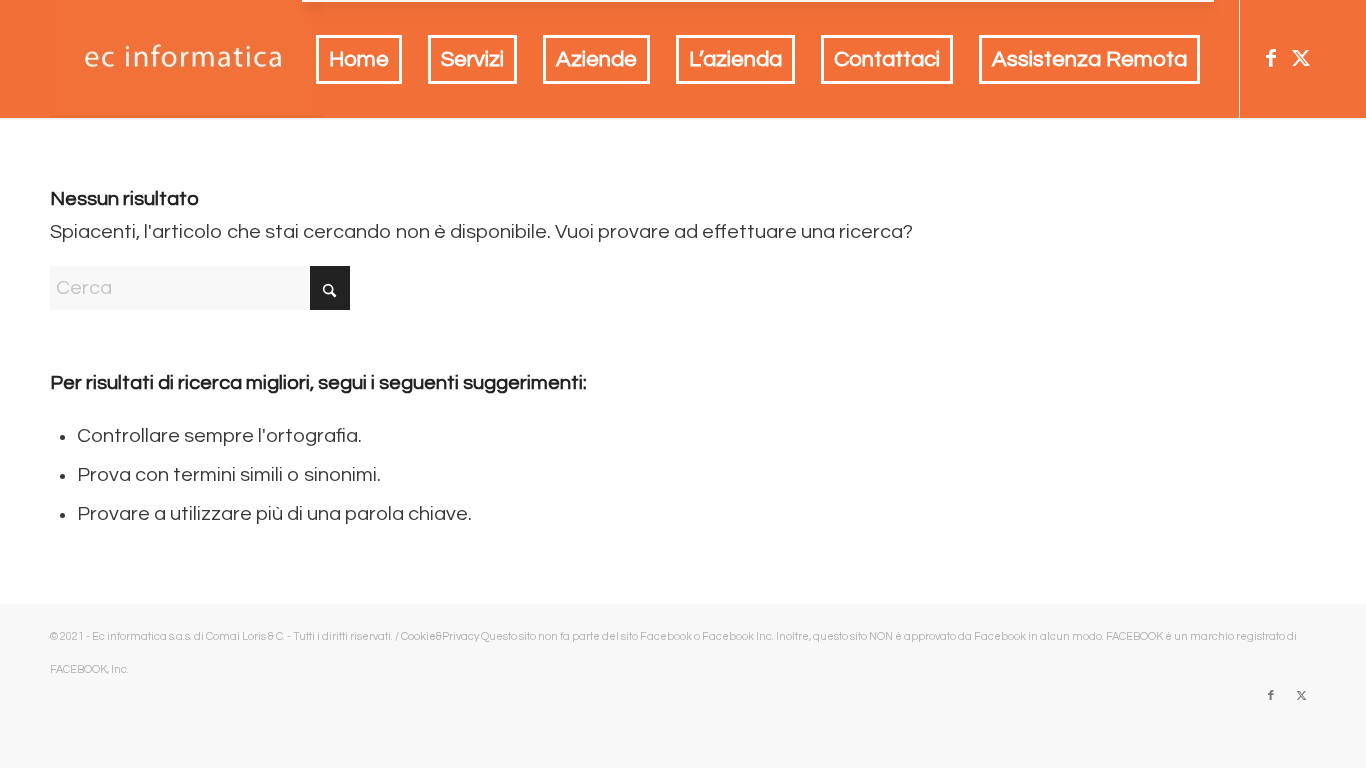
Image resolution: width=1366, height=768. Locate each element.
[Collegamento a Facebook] (1271, 58)
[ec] (186, 59)
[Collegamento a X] (1301, 58)
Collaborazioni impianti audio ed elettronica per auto (265, 669)
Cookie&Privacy (440, 636)
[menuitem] (359, 60)
